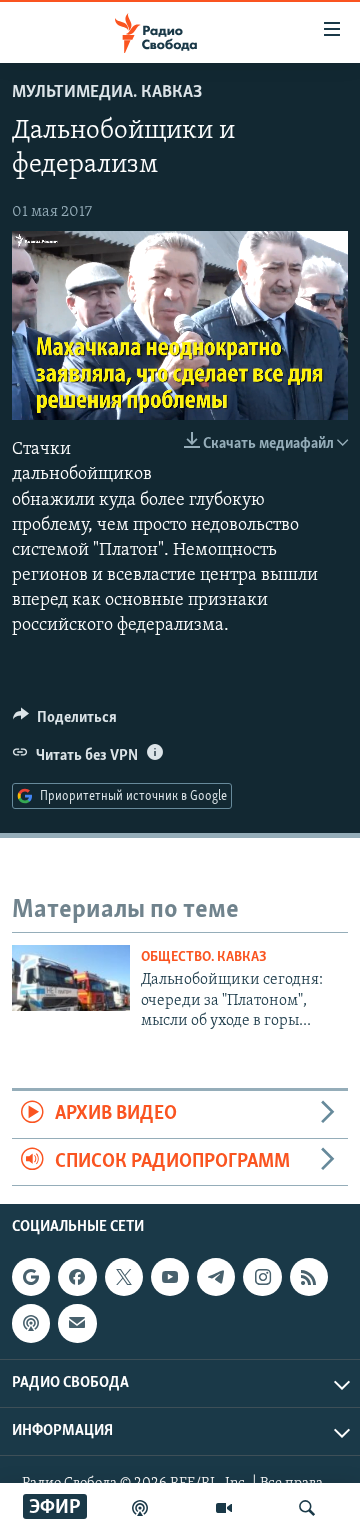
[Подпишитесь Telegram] (216, 1277)
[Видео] (224, 1508)
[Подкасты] (31, 1323)
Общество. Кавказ (204, 957)
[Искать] (307, 1508)
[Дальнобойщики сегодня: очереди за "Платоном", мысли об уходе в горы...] (71, 978)
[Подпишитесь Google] (31, 1277)
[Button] (65, 722)
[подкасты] (140, 1508)
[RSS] (309, 1277)
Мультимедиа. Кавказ (107, 93)
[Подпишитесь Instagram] (262, 1277)
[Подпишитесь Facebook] (77, 1277)
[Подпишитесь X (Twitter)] (124, 1277)
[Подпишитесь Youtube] (170, 1277)
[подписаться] (77, 1323)
